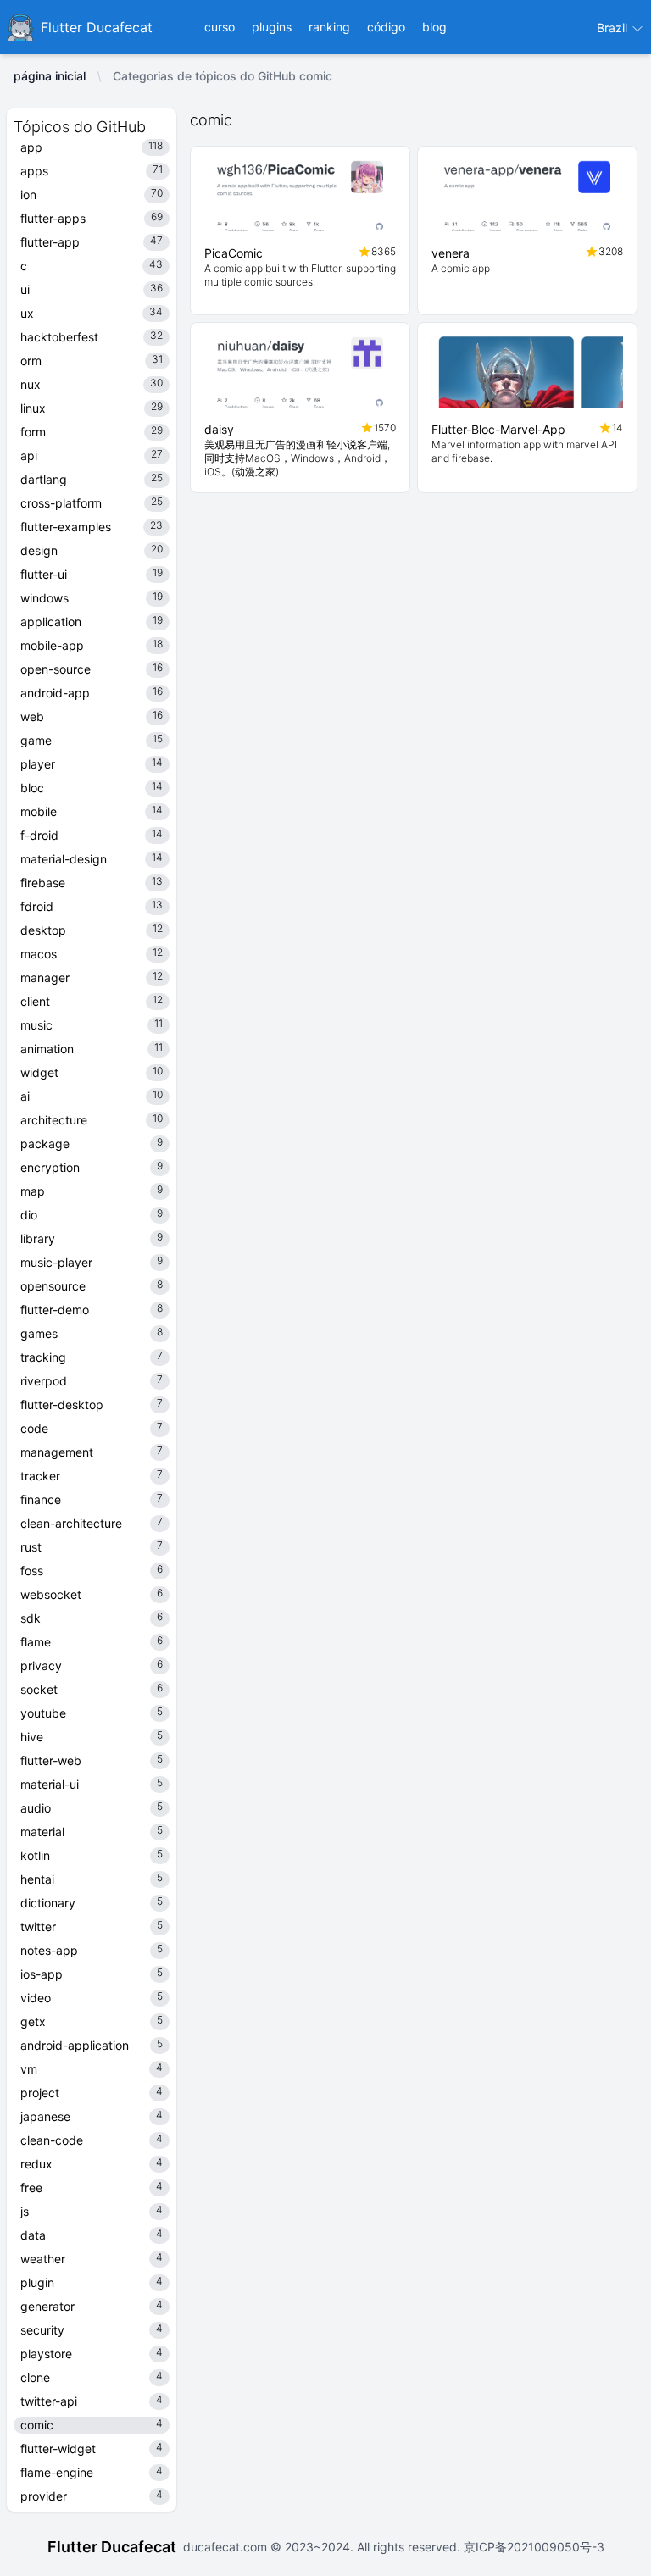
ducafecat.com (227, 2547)
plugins (272, 27)
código (386, 27)
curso (220, 27)
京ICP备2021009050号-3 (532, 2547)
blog (434, 27)
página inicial (50, 76)
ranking (329, 27)
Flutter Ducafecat (112, 2547)
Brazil (614, 28)
